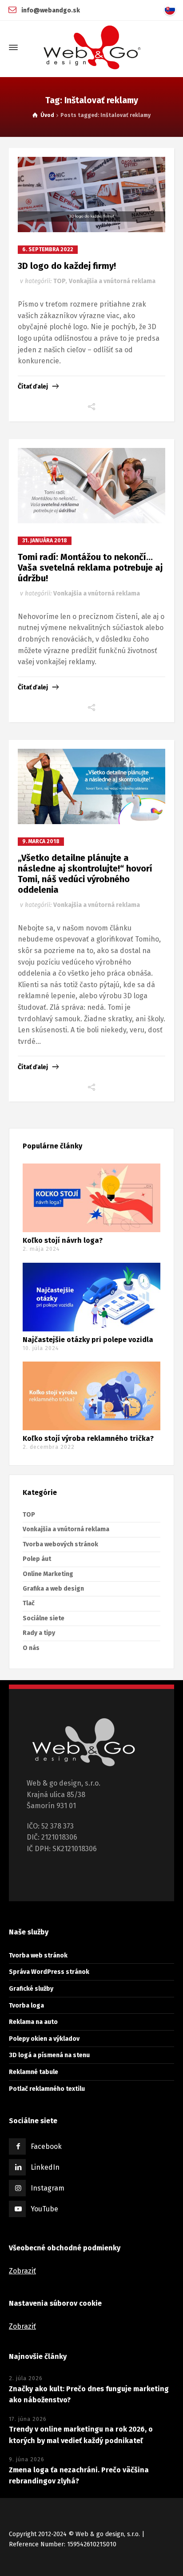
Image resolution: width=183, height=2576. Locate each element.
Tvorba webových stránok (60, 1544)
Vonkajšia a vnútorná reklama (112, 281)
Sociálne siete (44, 1618)
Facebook (46, 2146)
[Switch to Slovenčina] (172, 10)
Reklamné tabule (34, 2072)
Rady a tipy (39, 1633)
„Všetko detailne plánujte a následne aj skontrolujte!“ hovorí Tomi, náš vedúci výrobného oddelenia (85, 874)
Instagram (48, 2188)
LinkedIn (45, 2167)
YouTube (44, 2209)
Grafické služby (31, 1989)
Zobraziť (22, 2271)
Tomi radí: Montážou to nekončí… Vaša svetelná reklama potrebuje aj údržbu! (90, 568)
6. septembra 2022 (48, 249)
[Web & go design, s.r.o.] (91, 47)
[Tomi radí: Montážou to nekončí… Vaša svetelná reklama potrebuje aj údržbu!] (91, 486)
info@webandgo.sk (50, 10)
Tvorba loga (26, 2006)
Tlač (29, 1603)
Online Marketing (48, 1574)
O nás (31, 1648)
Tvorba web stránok (38, 1955)
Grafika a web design (53, 1589)
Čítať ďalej (33, 387)
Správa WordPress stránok (49, 1972)
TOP (60, 281)
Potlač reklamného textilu (47, 2089)
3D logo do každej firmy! (67, 266)
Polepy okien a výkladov (44, 2039)
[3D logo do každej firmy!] (91, 195)
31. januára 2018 (45, 541)
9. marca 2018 (41, 841)
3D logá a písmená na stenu (49, 2055)
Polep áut (37, 1559)
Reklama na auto (33, 2022)
